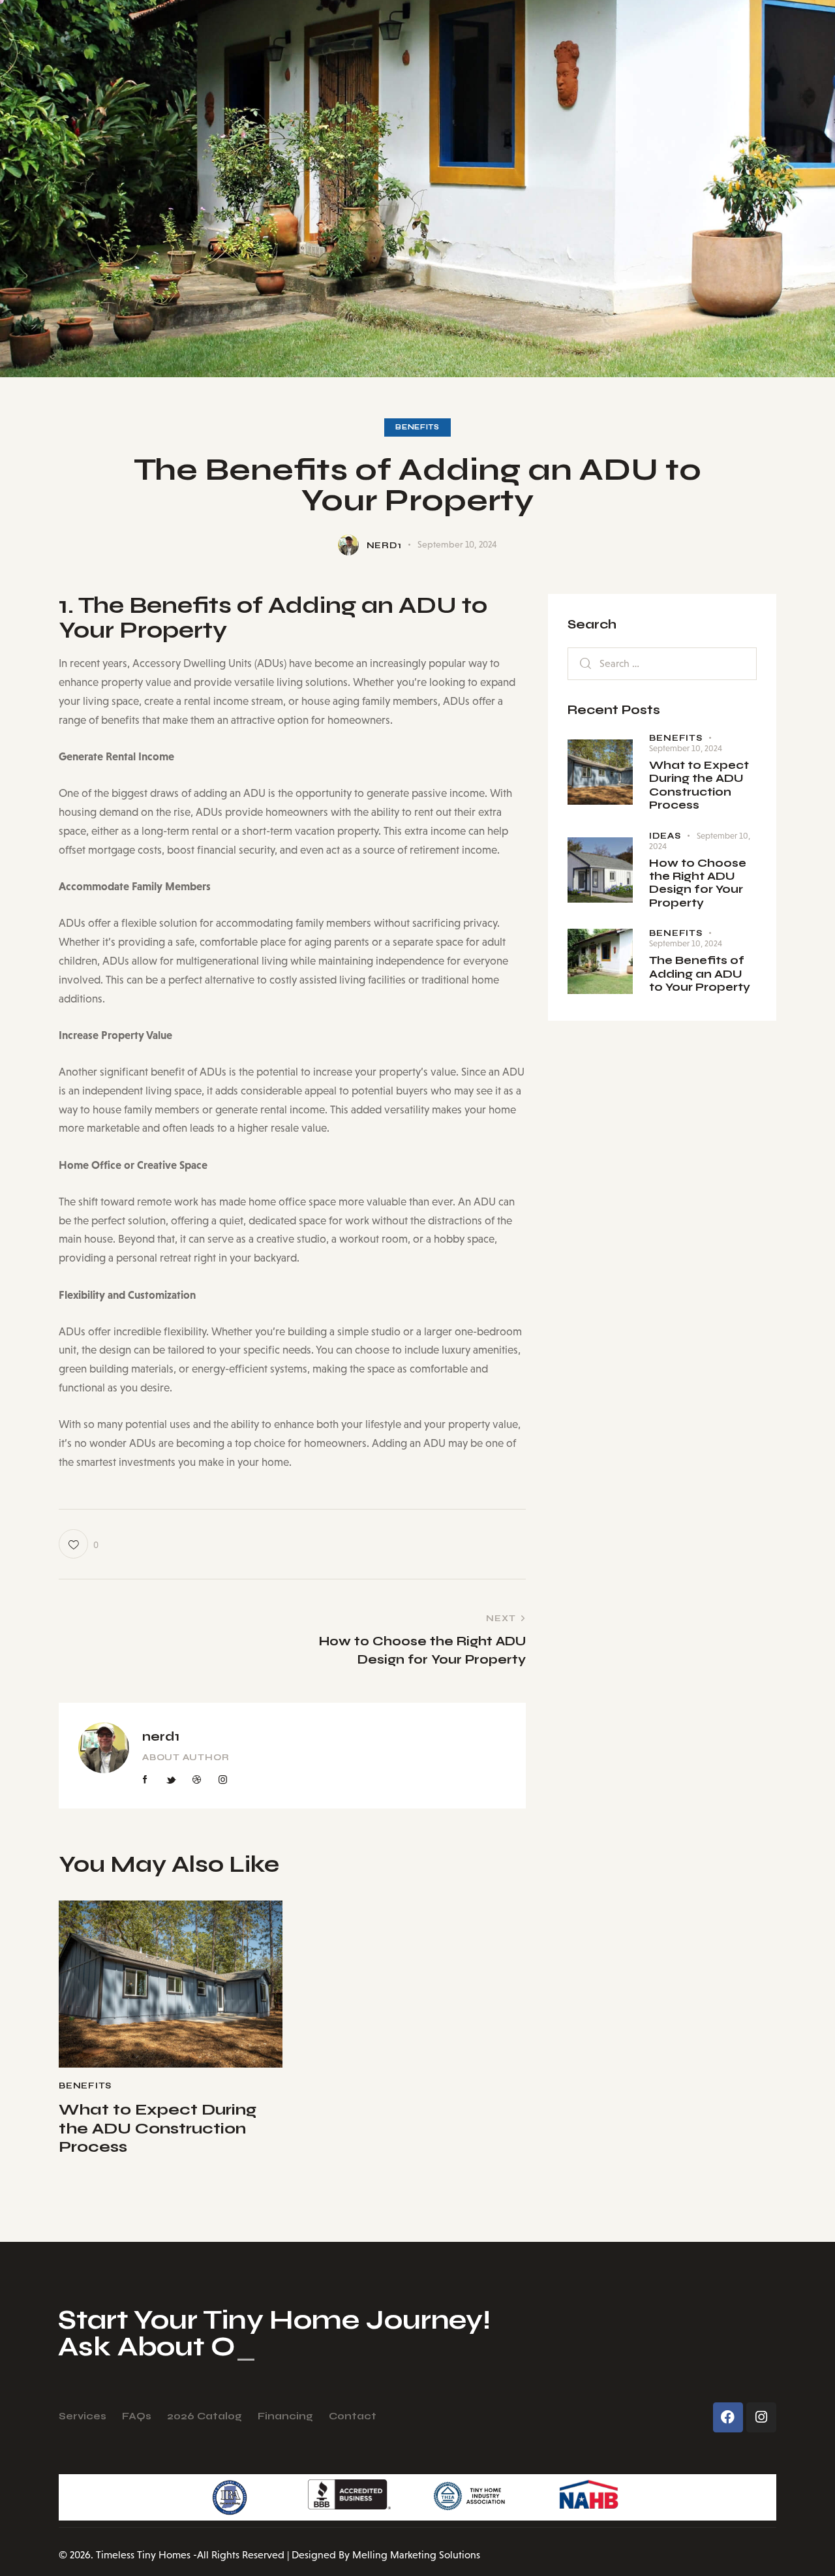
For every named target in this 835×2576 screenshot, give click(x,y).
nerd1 (161, 1736)
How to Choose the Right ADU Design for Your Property (698, 883)
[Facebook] (728, 2417)
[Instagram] (761, 2417)
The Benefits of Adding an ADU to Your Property (700, 974)
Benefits (417, 427)
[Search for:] (662, 663)
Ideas (665, 836)
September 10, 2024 (686, 748)
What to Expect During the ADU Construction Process (158, 2129)
